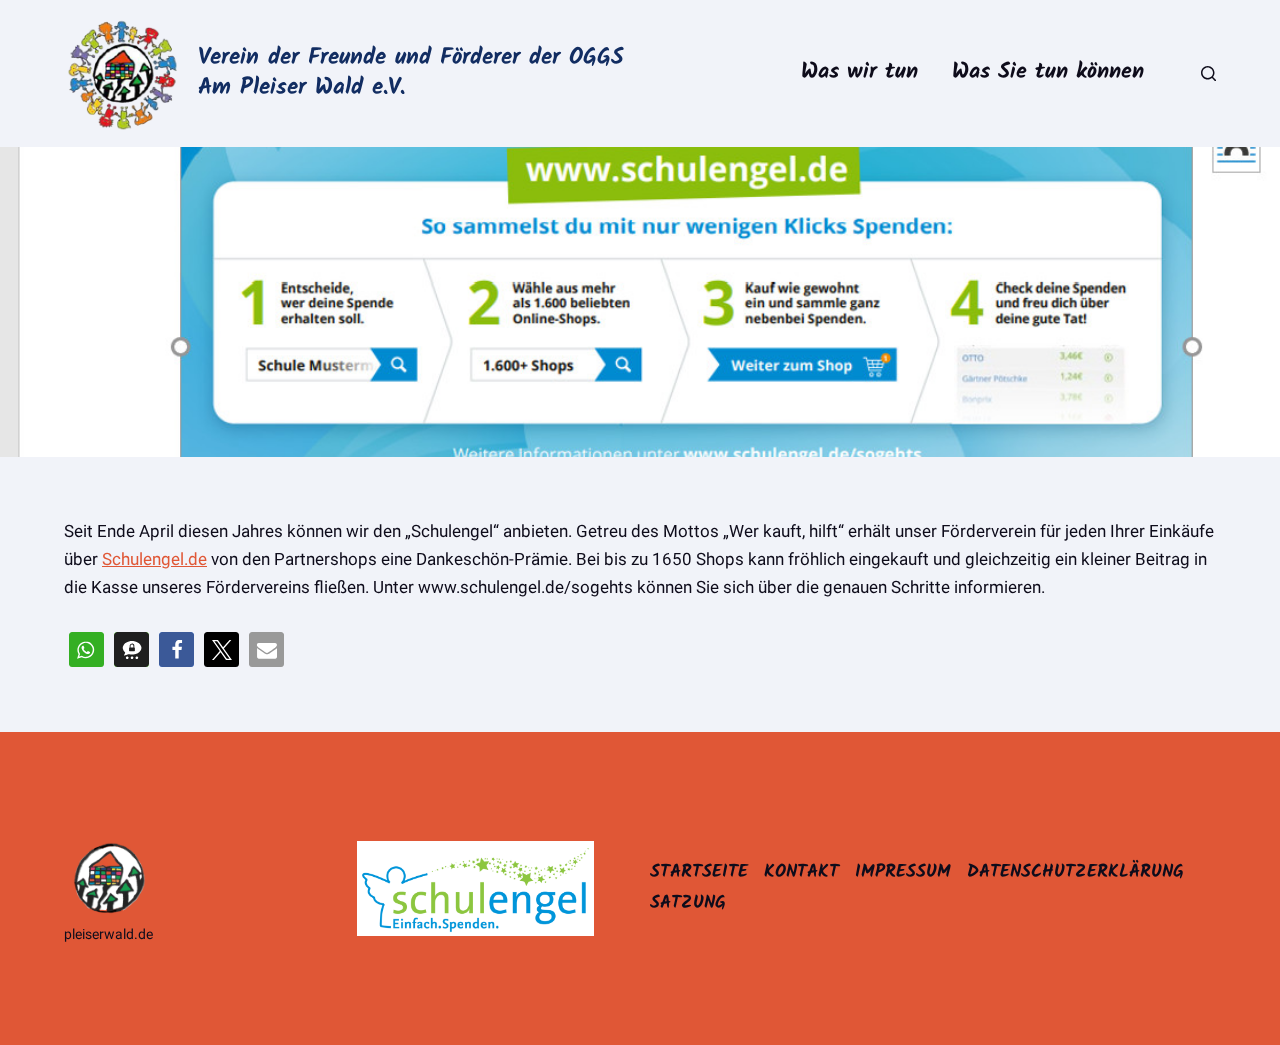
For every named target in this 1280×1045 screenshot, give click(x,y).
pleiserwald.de (108, 934)
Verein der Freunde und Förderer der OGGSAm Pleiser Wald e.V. (411, 73)
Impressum (903, 872)
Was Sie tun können (1048, 72)
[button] (86, 649)
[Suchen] (1208, 73)
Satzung (688, 903)
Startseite (699, 872)
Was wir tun (859, 72)
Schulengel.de (154, 559)
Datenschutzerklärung (1075, 872)
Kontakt (801, 872)
